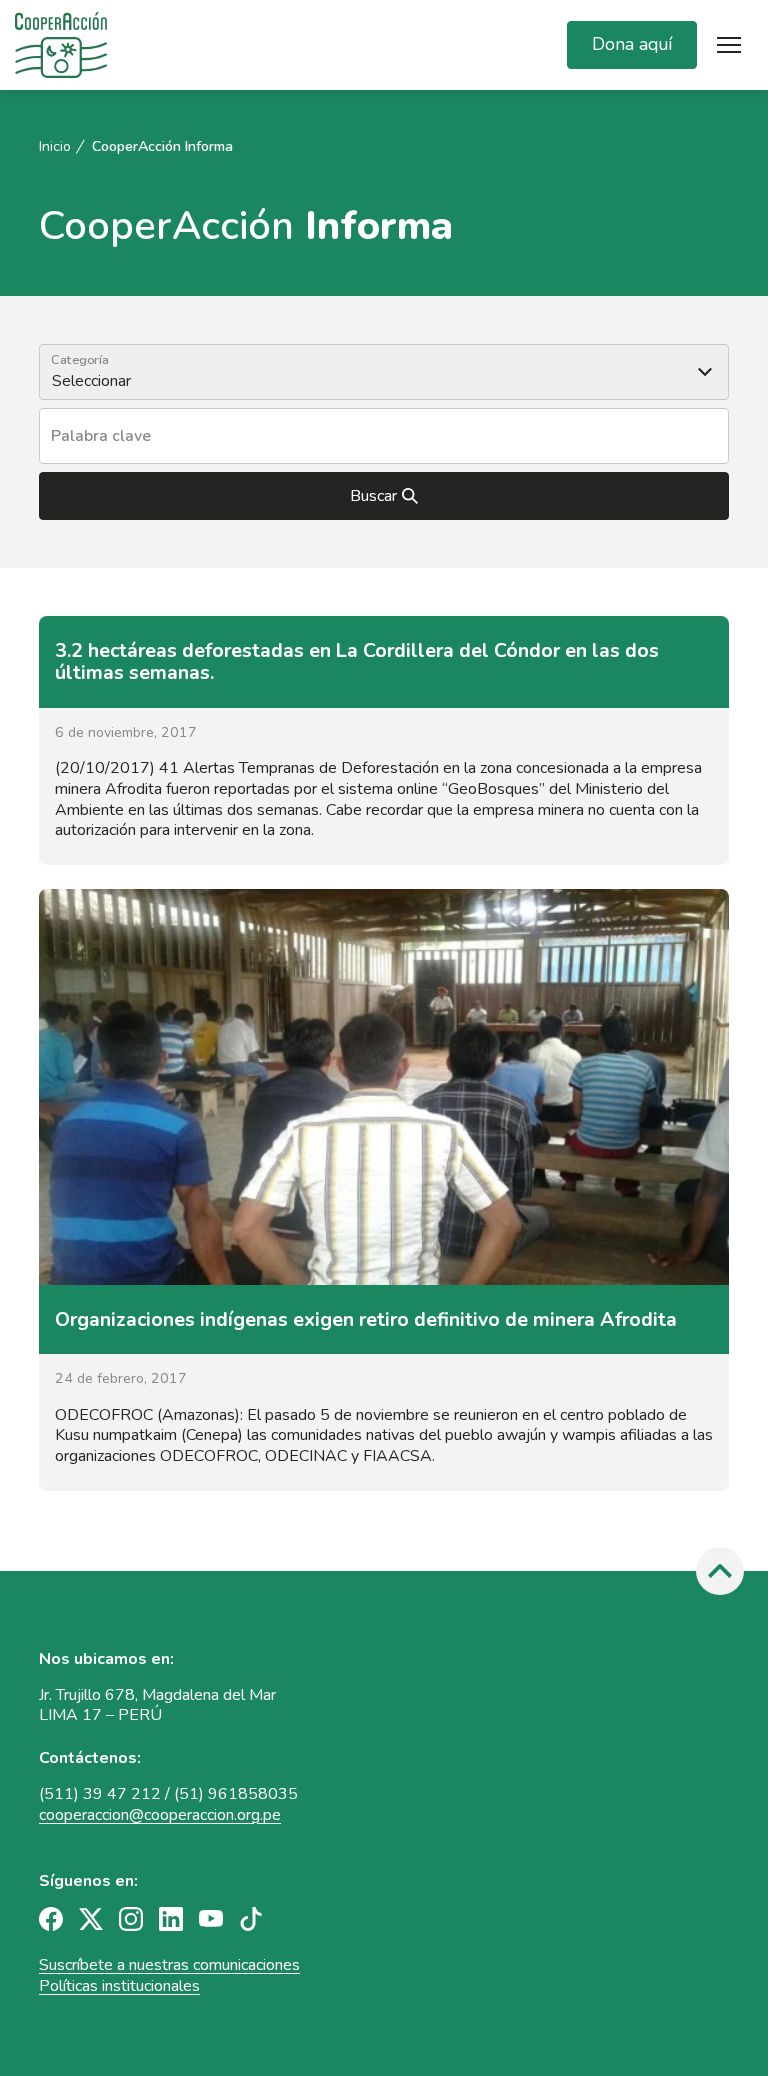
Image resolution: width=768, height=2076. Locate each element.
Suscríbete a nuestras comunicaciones (169, 1965)
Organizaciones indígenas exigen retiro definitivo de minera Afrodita (366, 1319)
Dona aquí (632, 44)
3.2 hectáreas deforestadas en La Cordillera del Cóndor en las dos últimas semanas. (357, 661)
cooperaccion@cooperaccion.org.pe (160, 1815)
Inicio (55, 147)
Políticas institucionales (119, 1986)
